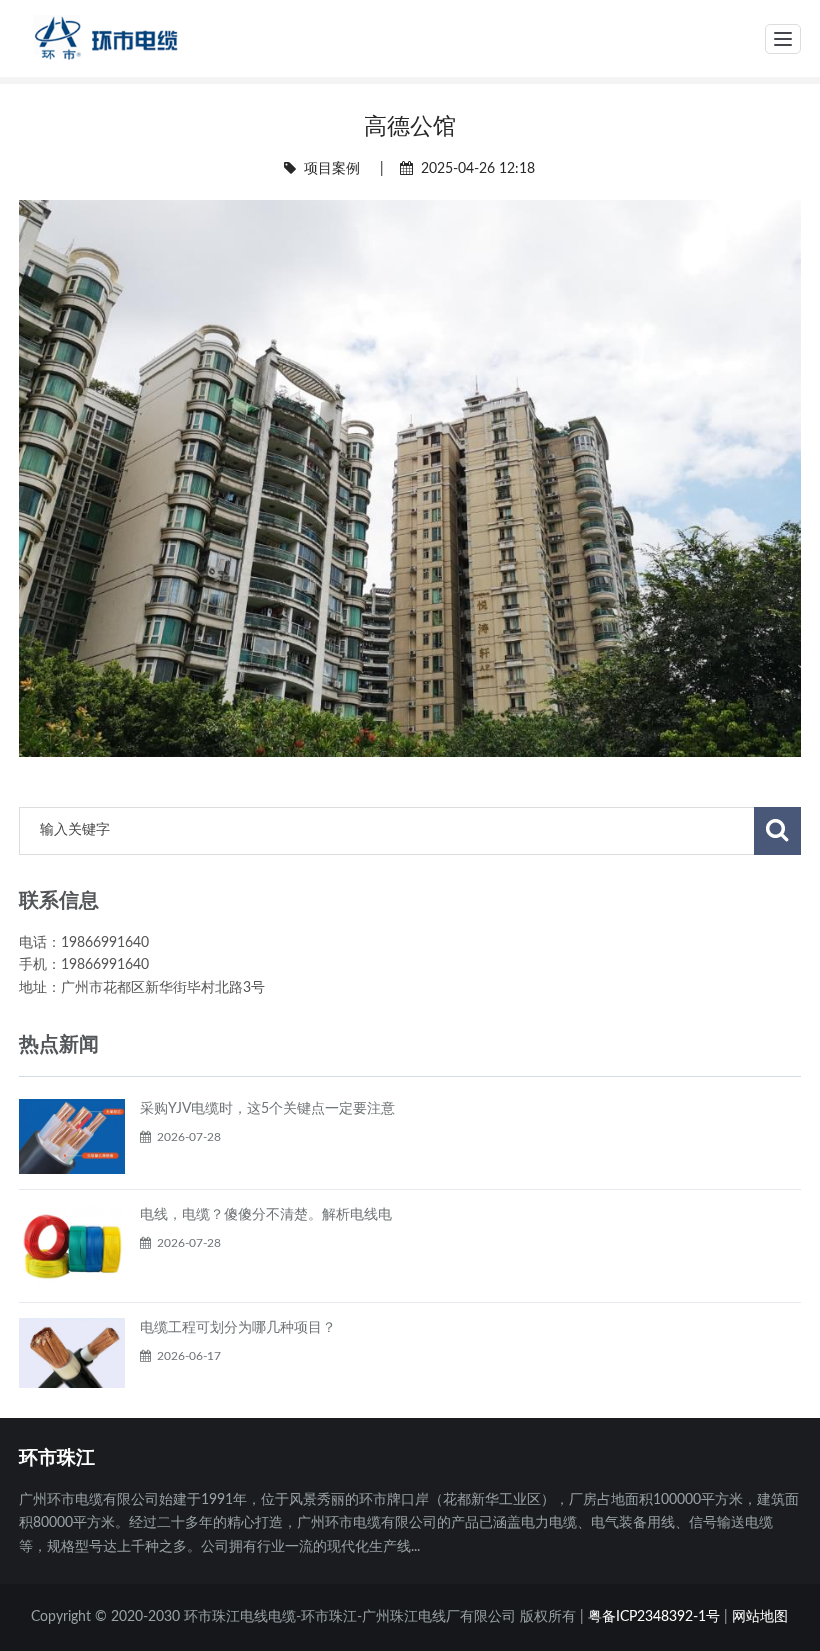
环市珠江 (57, 1457)
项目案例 (332, 169)
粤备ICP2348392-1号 (654, 1617)
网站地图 (760, 1617)
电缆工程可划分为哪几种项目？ (238, 1328)
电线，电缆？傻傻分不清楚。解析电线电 (266, 1215)
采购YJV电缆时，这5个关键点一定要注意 (267, 1109)
